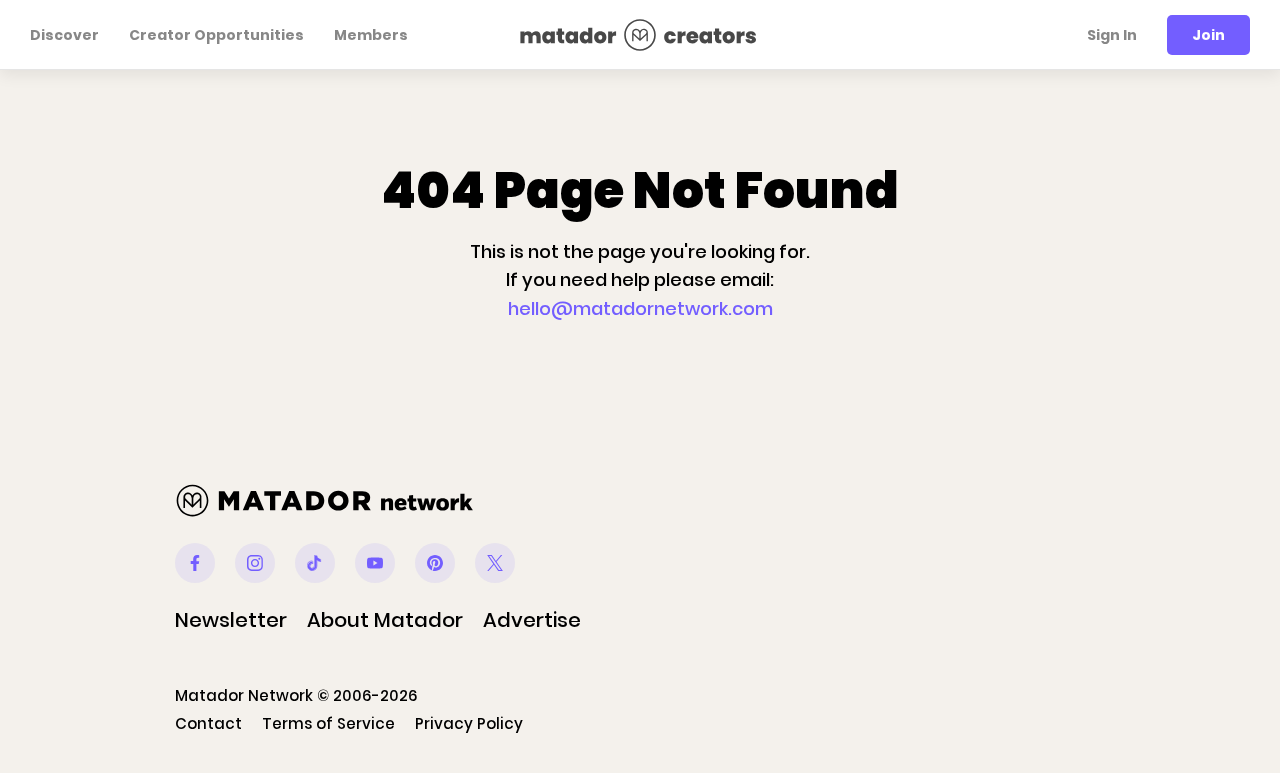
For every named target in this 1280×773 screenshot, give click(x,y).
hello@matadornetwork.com (640, 308)
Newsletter (231, 620)
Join (1208, 35)
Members (371, 35)
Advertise (532, 620)
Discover (64, 35)
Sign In (1112, 35)
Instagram (255, 563)
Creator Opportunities (216, 35)
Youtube (375, 563)
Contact (208, 723)
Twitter (495, 563)
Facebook (195, 563)
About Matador (385, 620)
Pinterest (435, 563)
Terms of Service (328, 723)
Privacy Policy (469, 723)
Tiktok (315, 563)
